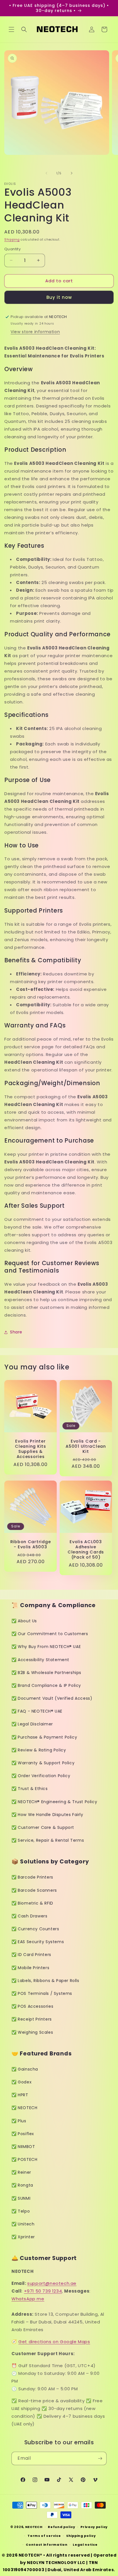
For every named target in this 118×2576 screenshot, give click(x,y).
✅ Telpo (21, 2211)
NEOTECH (34, 2527)
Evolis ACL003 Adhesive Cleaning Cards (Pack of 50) (86, 1549)
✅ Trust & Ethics (30, 1789)
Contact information (47, 2545)
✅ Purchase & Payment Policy (44, 1737)
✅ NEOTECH (24, 2108)
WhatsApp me (28, 2299)
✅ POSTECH (24, 2159)
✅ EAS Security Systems (38, 1942)
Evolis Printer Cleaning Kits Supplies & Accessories (30, 1449)
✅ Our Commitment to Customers (50, 1634)
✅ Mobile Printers (30, 1968)
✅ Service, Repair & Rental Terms (48, 1840)
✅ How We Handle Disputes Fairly (47, 1815)
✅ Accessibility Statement (40, 1660)
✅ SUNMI (21, 2198)
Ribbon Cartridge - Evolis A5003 (31, 1544)
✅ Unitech (23, 2224)
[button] (11, 29)
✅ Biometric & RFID (32, 1903)
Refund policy (61, 2527)
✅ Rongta (22, 2185)
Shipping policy (81, 2536)
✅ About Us (24, 1621)
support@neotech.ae (52, 2283)
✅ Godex (21, 2082)
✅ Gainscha (25, 2069)
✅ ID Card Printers (31, 1955)
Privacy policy (94, 2527)
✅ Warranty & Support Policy (43, 1763)
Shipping (12, 240)
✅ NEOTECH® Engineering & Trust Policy (54, 1802)
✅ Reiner (21, 2172)
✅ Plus (19, 2121)
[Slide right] (72, 173)
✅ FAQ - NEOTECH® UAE (37, 1711)
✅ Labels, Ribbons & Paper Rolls (45, 1981)
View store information (35, 332)
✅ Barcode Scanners (34, 1890)
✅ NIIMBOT (23, 2147)
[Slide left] (46, 173)
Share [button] (16, 1332)
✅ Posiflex (23, 2134)
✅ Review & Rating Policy (39, 1750)
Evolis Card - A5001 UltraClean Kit (86, 1446)
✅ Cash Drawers (29, 1916)
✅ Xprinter (23, 2237)
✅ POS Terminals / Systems (42, 1993)
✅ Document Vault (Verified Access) (52, 1698)
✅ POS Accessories (32, 2006)
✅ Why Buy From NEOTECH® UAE (46, 1647)
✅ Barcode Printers (32, 1877)
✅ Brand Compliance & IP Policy (46, 1685)
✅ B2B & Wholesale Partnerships (46, 1673)
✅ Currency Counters (35, 1929)
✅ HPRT (20, 2095)
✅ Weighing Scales (32, 2032)
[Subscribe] (100, 2458)
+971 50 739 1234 (43, 2291)
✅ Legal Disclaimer (32, 1724)
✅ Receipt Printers (32, 2019)
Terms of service (44, 2536)
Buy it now (59, 297)
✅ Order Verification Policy (41, 1776)
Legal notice (85, 2545)
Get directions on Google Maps (54, 2342)
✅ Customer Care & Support (43, 1827)
